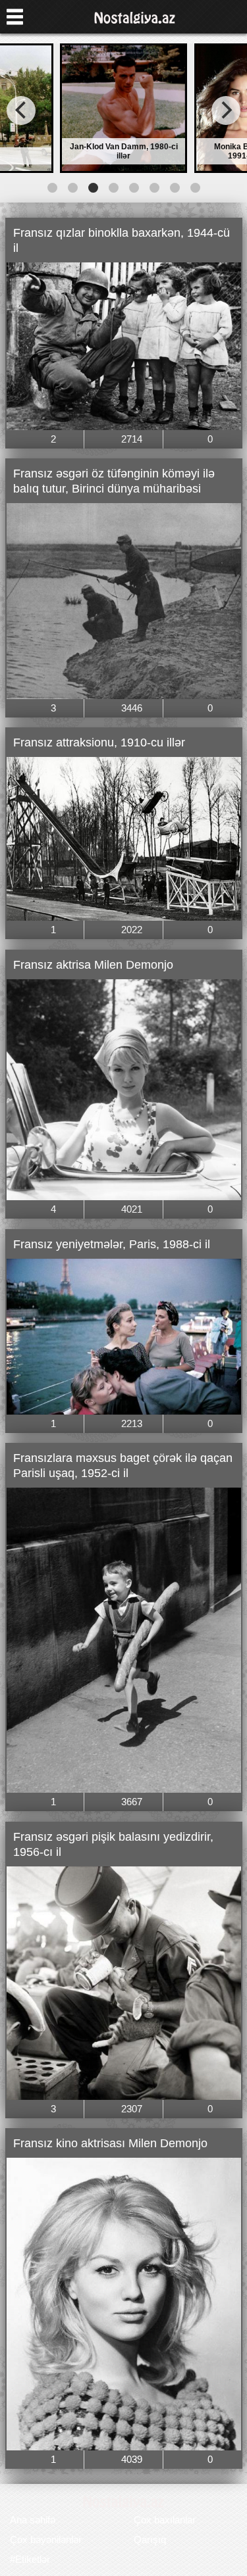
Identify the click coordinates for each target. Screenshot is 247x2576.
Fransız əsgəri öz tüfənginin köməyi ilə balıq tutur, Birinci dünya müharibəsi (114, 481)
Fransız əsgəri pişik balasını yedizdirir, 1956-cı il (113, 1844)
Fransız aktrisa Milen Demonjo (93, 965)
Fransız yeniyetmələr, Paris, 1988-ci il (112, 1244)
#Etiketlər (30, 2559)
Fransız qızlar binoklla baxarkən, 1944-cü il (122, 240)
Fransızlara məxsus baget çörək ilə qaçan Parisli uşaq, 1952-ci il (123, 1466)
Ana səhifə (33, 2520)
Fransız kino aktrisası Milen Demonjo (110, 2143)
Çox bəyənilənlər (46, 2540)
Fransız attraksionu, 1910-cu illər (99, 742)
